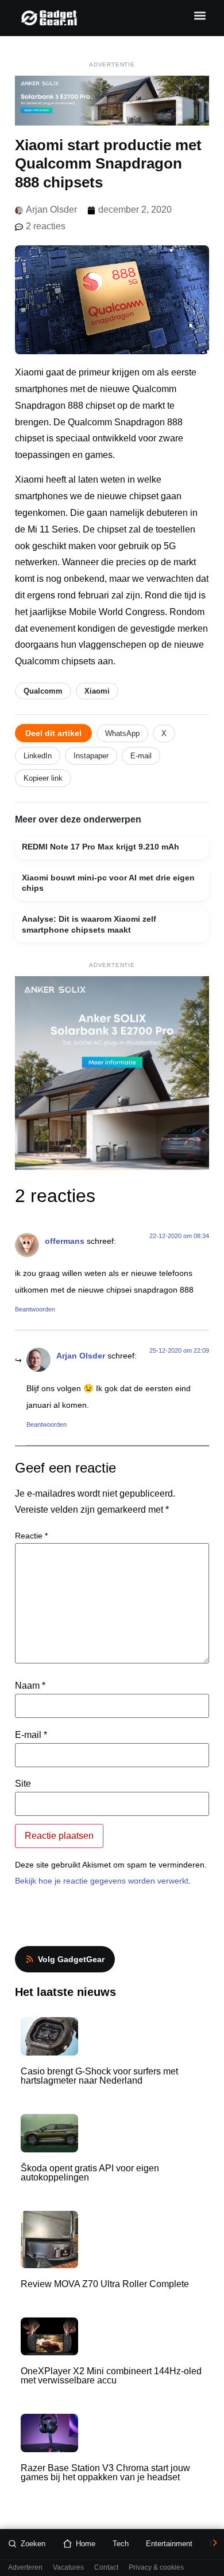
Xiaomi (97, 691)
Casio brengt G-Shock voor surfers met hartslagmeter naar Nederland (99, 2076)
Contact (106, 2568)
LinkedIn (38, 756)
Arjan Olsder (81, 1356)
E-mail (141, 756)
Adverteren (25, 2568)
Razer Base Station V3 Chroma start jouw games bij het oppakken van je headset (105, 2473)
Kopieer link (43, 778)
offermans (65, 1241)
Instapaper (91, 756)
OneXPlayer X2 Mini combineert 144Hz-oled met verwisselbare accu (111, 2376)
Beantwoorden (35, 1309)
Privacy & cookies (156, 2568)
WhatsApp (122, 733)
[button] (200, 15)
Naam (30, 1686)
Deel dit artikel (53, 733)
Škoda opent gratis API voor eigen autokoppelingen (90, 2173)
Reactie (31, 1536)
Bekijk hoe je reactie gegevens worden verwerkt (102, 1881)
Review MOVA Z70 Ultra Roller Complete (105, 2284)
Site (23, 1784)
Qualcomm (43, 691)
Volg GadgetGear (71, 1959)
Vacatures (68, 2568)
